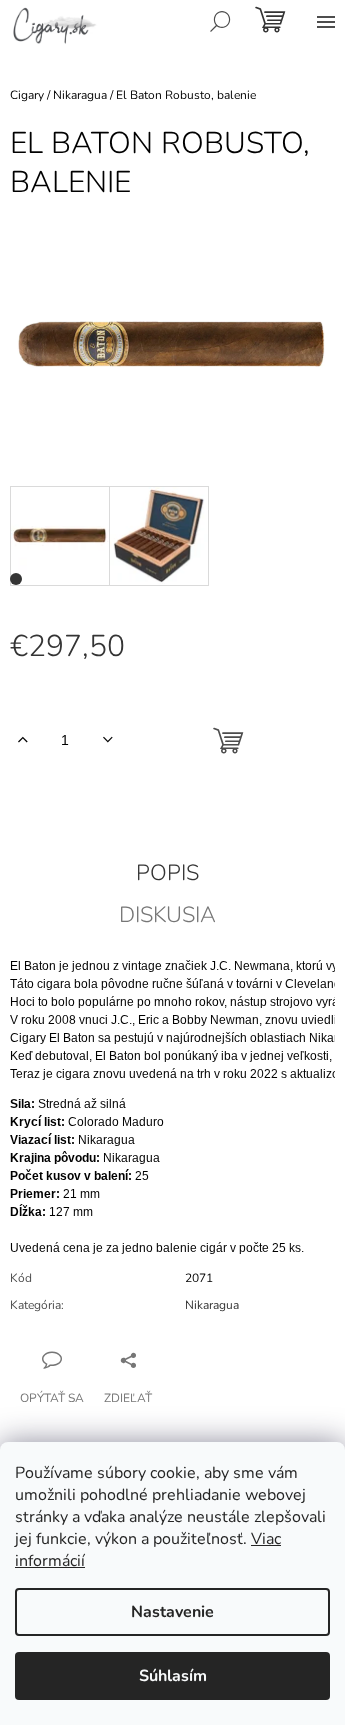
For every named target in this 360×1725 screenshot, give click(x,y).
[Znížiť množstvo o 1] (107, 740)
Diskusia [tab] (167, 915)
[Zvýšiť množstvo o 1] (22, 740)
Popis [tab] (167, 873)
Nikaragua (212, 1305)
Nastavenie (172, 1612)
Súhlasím (173, 1676)
